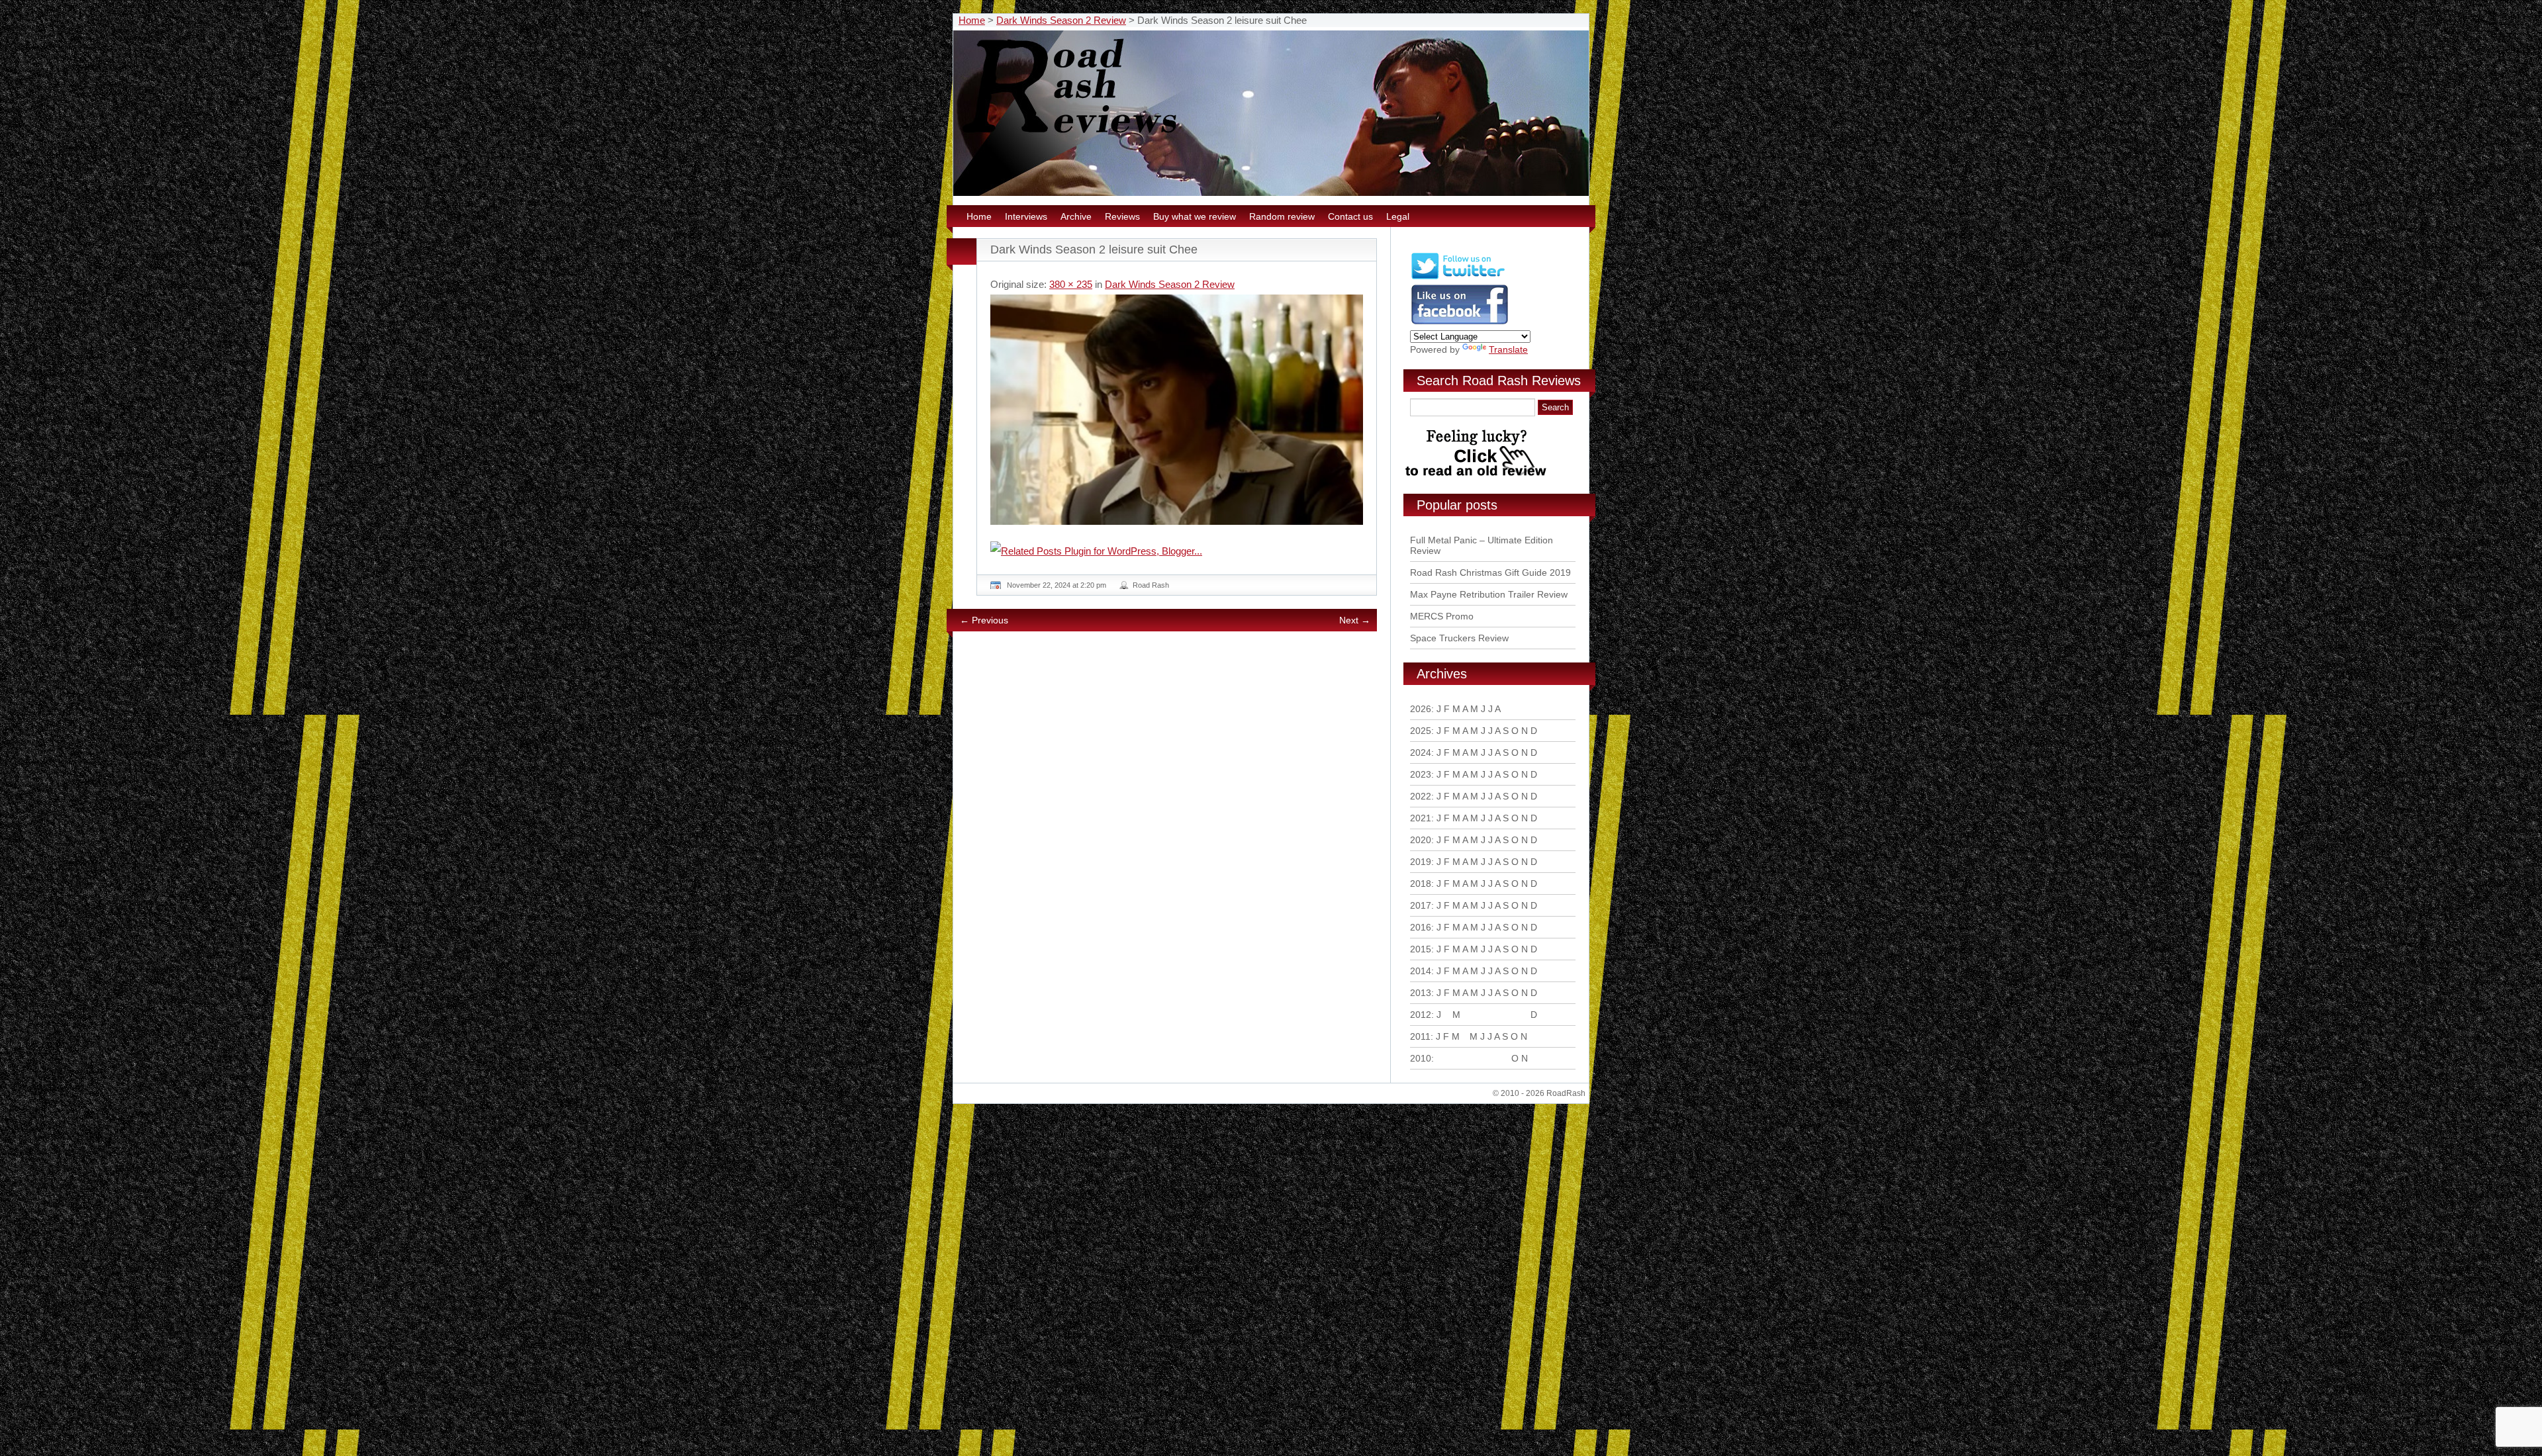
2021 (1421, 818)
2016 (1421, 927)
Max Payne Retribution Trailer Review (1489, 594)
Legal (1398, 216)
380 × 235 (1071, 284)
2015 (1421, 949)
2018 (1421, 884)
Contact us (1350, 216)
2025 (1421, 731)
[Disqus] (1178, 822)
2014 (1421, 971)
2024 (1421, 752)
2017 (1421, 905)
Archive (1076, 216)
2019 (1421, 862)
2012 (1421, 1015)
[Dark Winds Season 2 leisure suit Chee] (1177, 410)
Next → (1355, 620)
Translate (1508, 349)
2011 (1420, 1036)
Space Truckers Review (1459, 638)
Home (972, 20)
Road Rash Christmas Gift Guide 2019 (1490, 572)
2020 (1421, 840)
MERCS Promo (1442, 616)
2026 (1421, 709)
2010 (1421, 1058)
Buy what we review (1195, 216)
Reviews (1122, 216)
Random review (1282, 216)
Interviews (1026, 216)
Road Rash (1151, 585)
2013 (1421, 993)
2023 (1421, 774)
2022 (1421, 796)
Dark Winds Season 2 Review (1061, 20)
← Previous (984, 620)
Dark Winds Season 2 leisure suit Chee (1094, 250)
